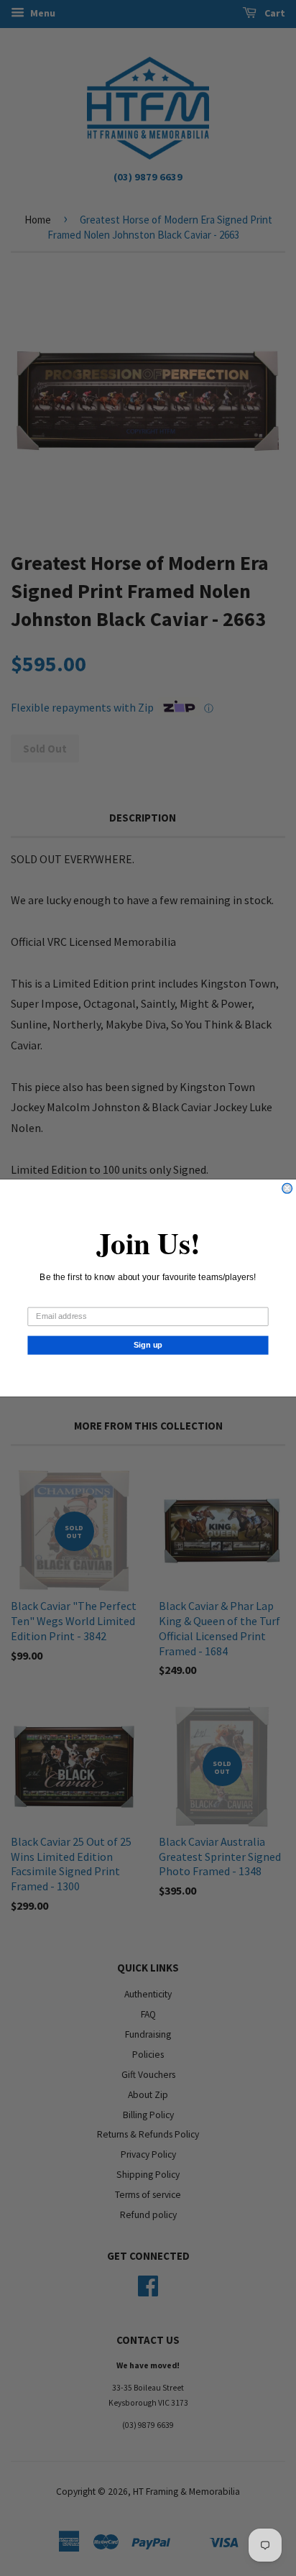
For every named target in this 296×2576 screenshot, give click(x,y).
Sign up (148, 1345)
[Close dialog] (287, 1188)
